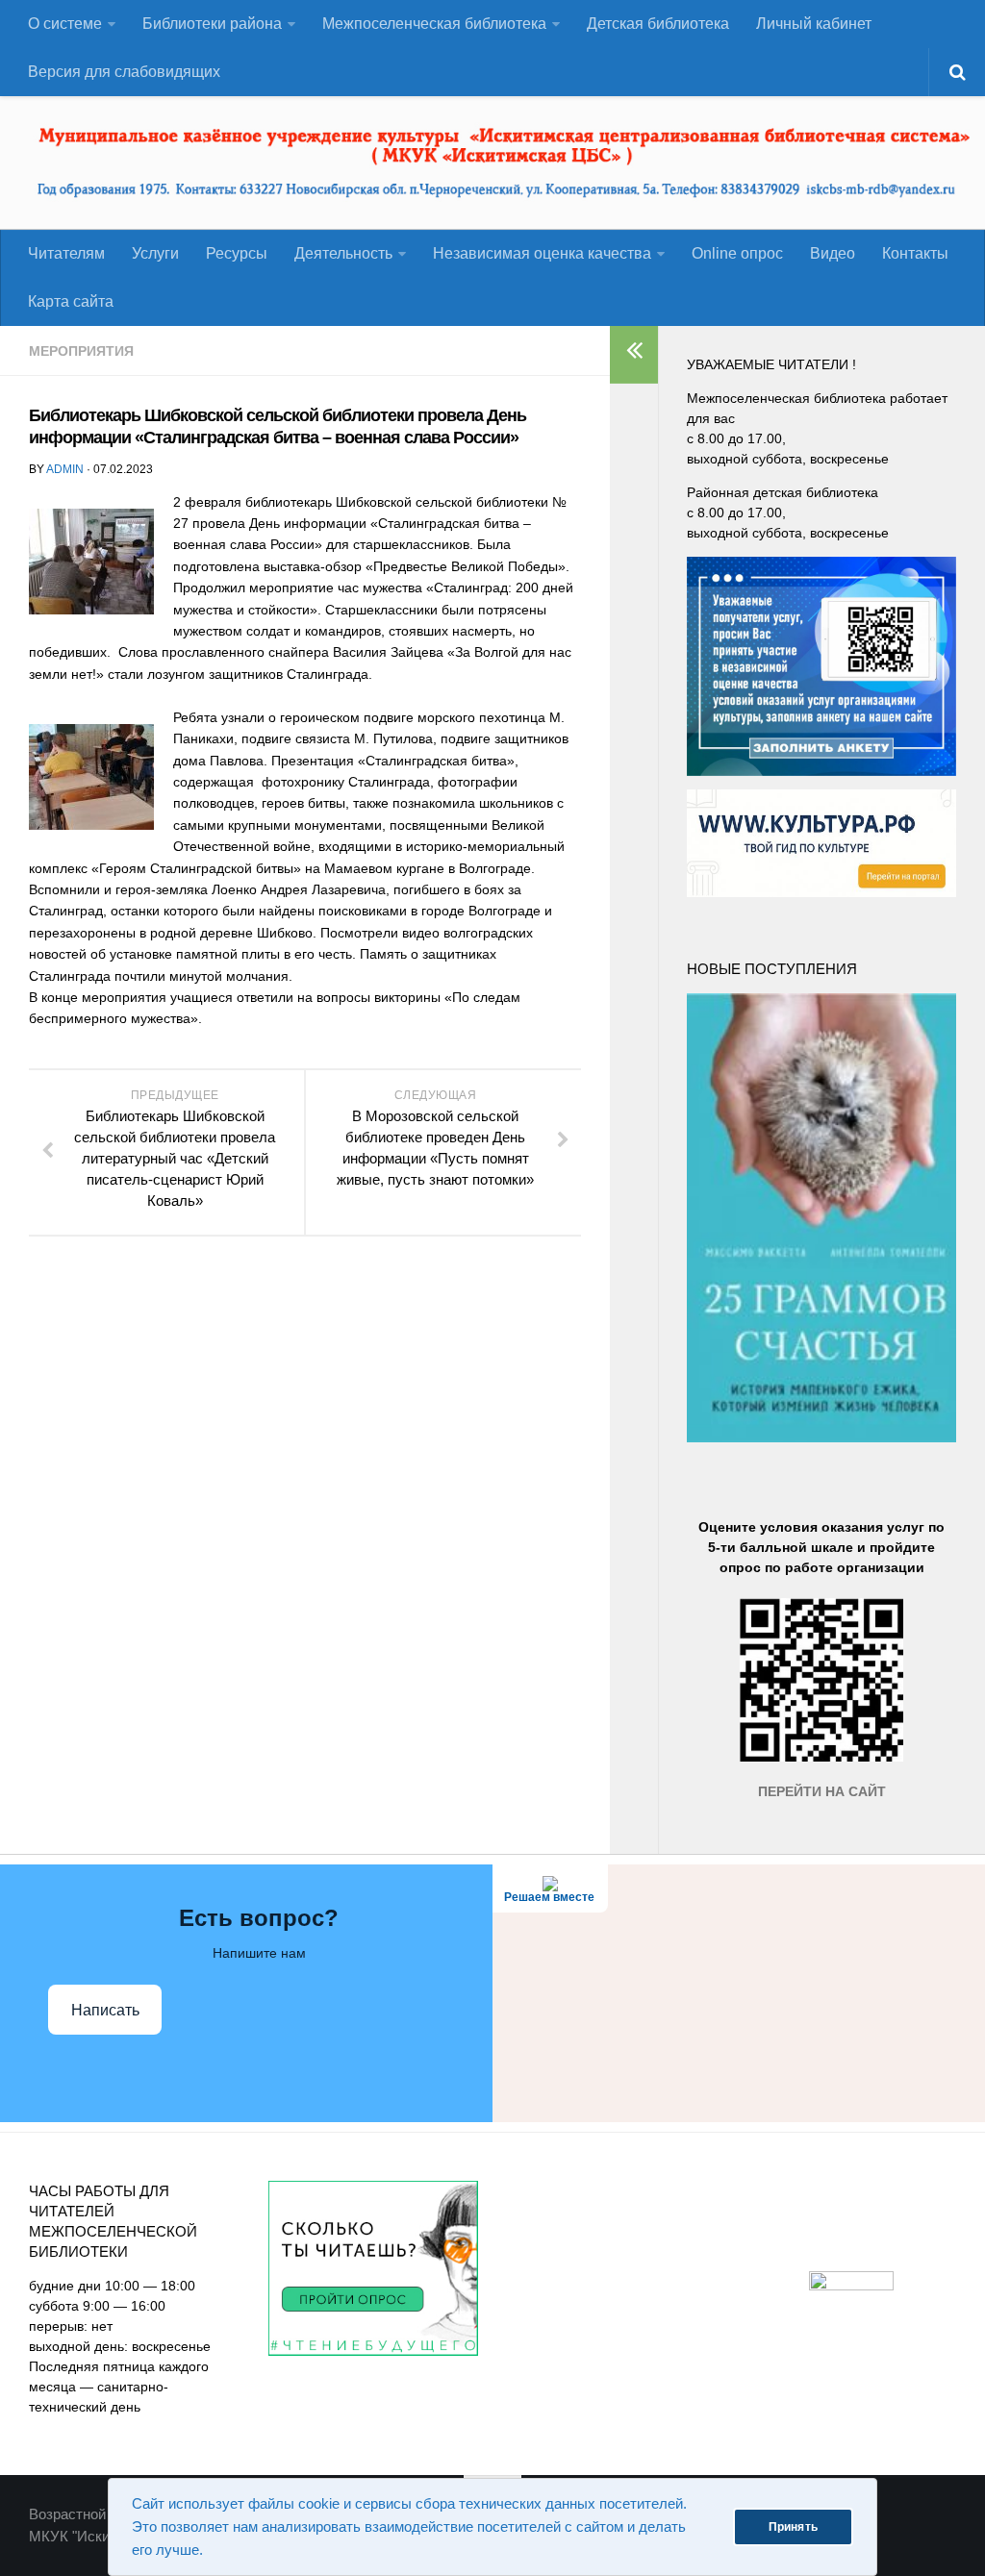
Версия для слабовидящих (124, 72)
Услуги (155, 253)
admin (65, 469)
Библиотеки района (212, 24)
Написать (105, 2010)
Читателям (66, 253)
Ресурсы (237, 253)
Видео (833, 253)
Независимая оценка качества (542, 253)
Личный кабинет (814, 24)
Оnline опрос (737, 253)
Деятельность (343, 253)
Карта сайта (71, 301)
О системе (65, 24)
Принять (793, 2527)
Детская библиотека (658, 24)
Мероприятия (81, 351)
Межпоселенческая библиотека (434, 24)
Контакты (915, 253)
